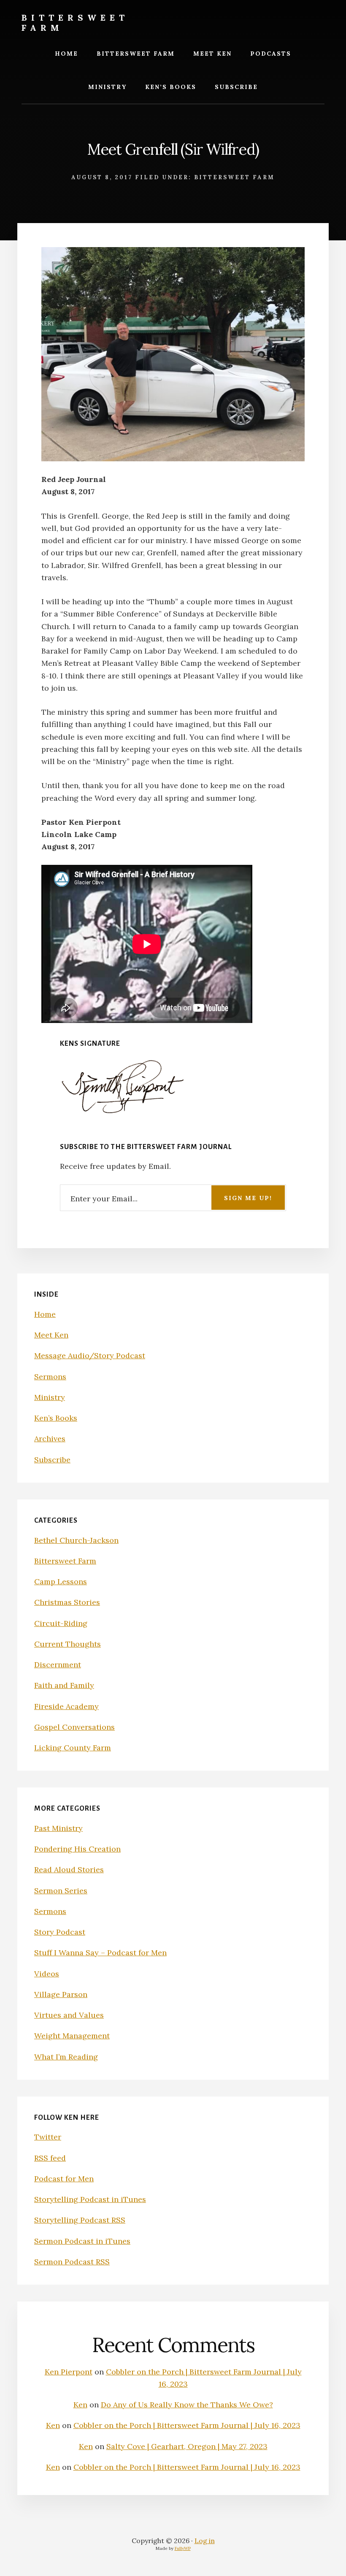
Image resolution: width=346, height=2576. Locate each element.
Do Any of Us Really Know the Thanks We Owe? (187, 2405)
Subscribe (52, 1460)
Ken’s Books (56, 1418)
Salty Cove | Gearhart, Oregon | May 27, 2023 (187, 2446)
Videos (47, 1974)
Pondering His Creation (77, 1849)
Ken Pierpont (69, 2372)
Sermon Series (61, 1891)
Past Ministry (58, 1828)
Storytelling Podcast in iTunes (90, 2199)
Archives (50, 1439)
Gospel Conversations (74, 1727)
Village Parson (61, 1994)
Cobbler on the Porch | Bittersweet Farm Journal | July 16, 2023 (187, 2425)
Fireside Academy (66, 1706)
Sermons (50, 1377)
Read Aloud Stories (69, 1869)
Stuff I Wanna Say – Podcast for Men (100, 1953)
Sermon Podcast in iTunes (82, 2241)
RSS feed (50, 2158)
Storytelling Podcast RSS (80, 2220)
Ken (80, 2405)
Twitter (48, 2137)
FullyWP (183, 2548)
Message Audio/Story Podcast (90, 1355)
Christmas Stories (67, 1602)
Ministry (50, 1397)
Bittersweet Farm (75, 23)
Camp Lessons (61, 1581)
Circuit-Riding (61, 1623)
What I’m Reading (66, 2057)
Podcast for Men (64, 2179)
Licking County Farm (73, 1748)
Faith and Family (64, 1685)
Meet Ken (51, 1335)
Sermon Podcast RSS (72, 2262)
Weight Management (72, 2036)
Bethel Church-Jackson (76, 1540)
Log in (205, 2541)
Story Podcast (60, 1932)
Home (45, 1314)
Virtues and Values (69, 2015)
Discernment (58, 1665)
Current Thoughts (68, 1644)
